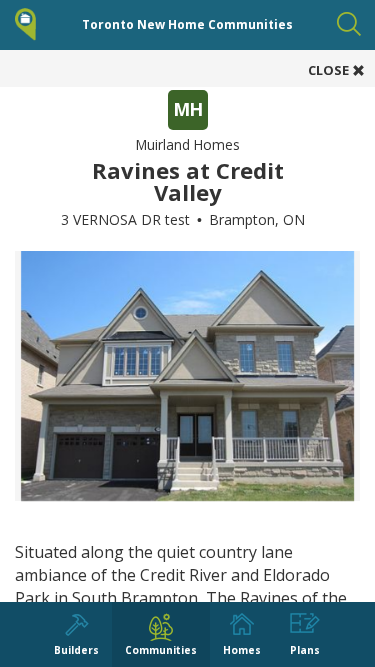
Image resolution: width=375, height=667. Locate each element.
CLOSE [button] (330, 70)
